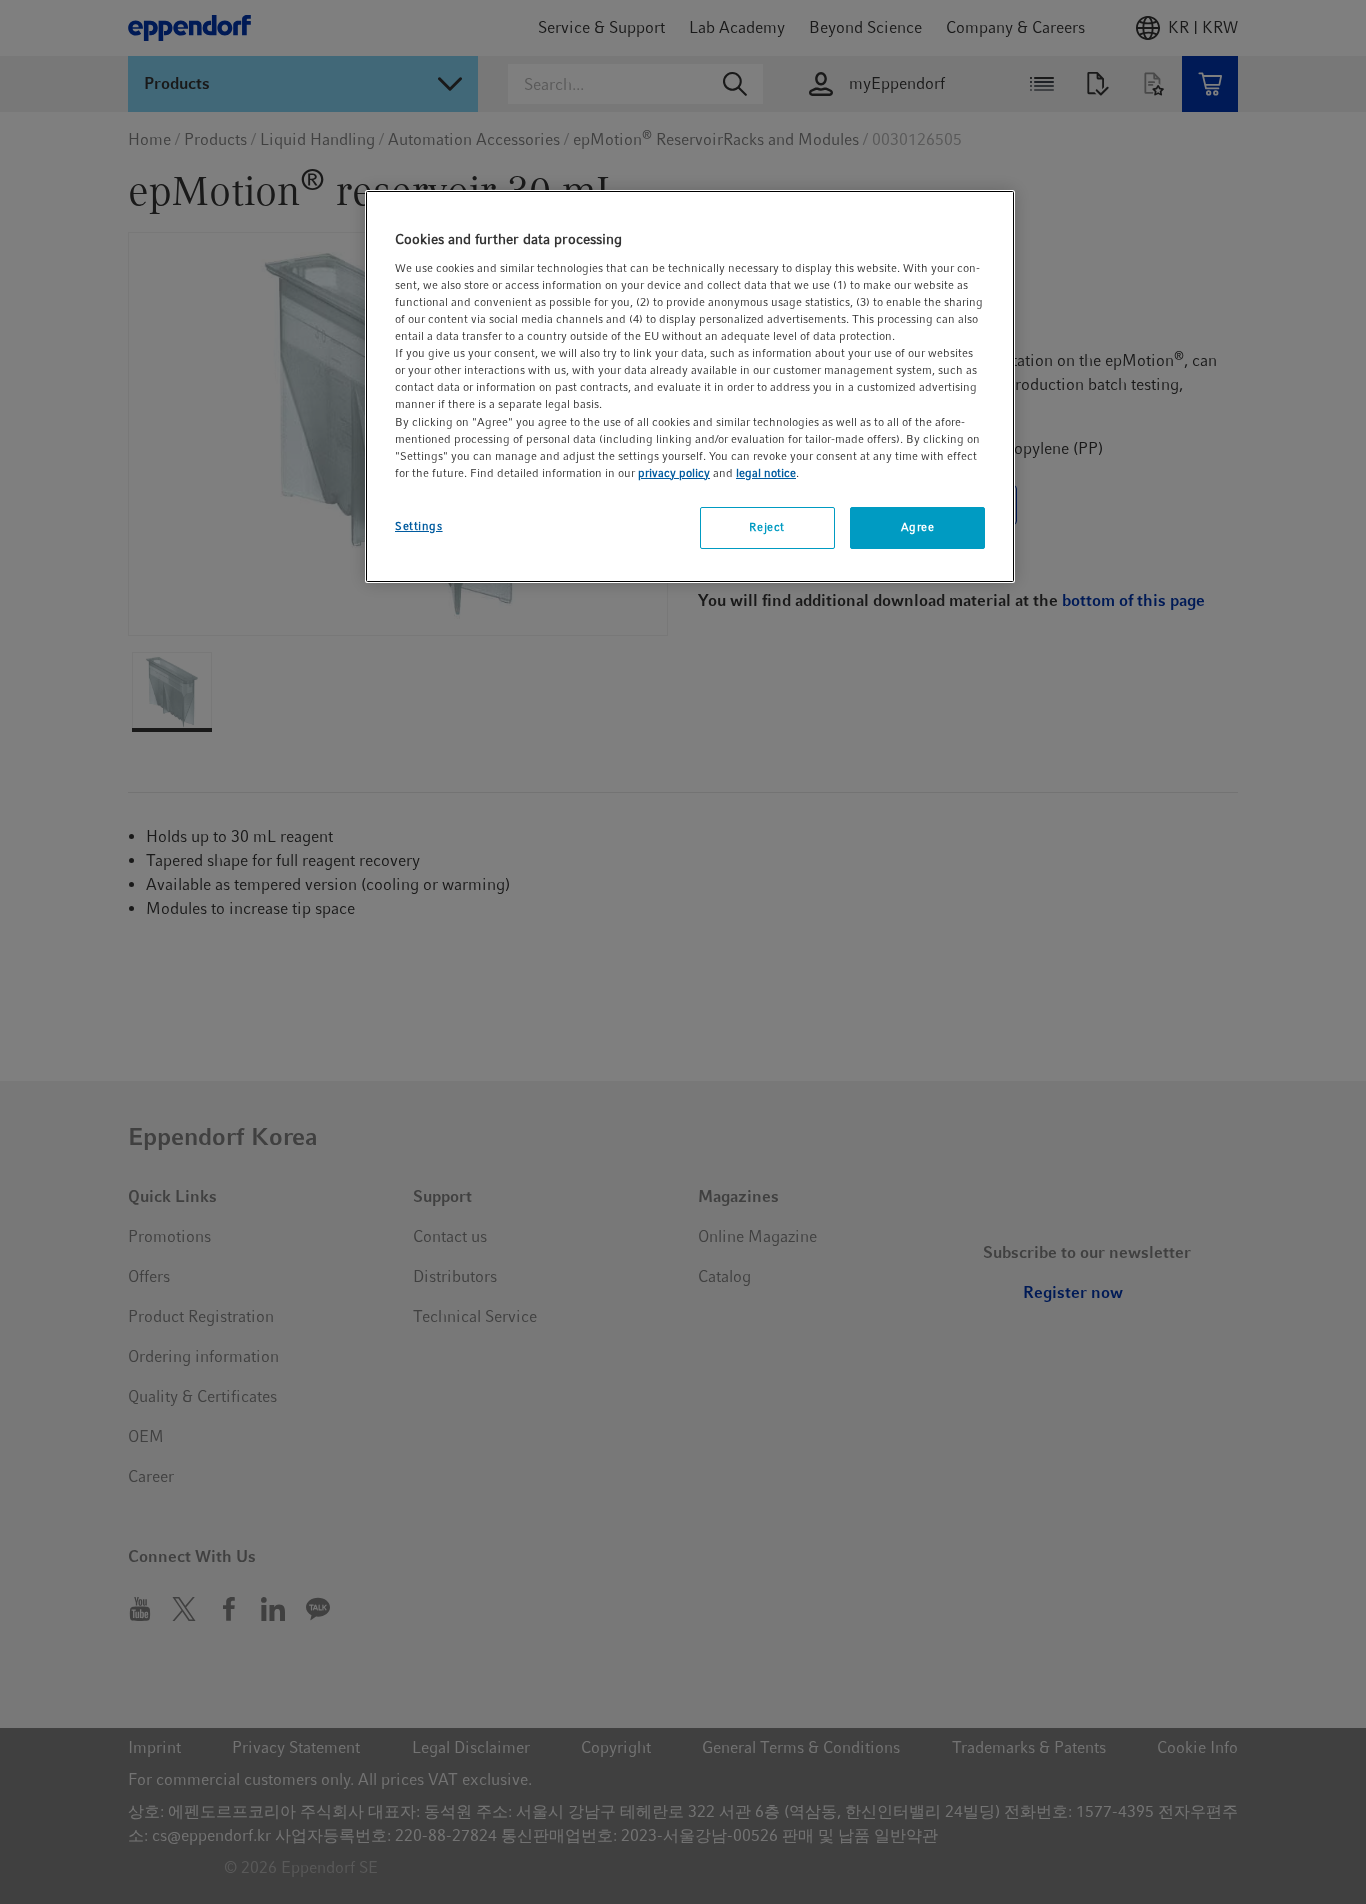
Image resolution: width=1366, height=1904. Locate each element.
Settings (419, 526)
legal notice (766, 473)
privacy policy (674, 473)
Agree (918, 527)
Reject (766, 527)
